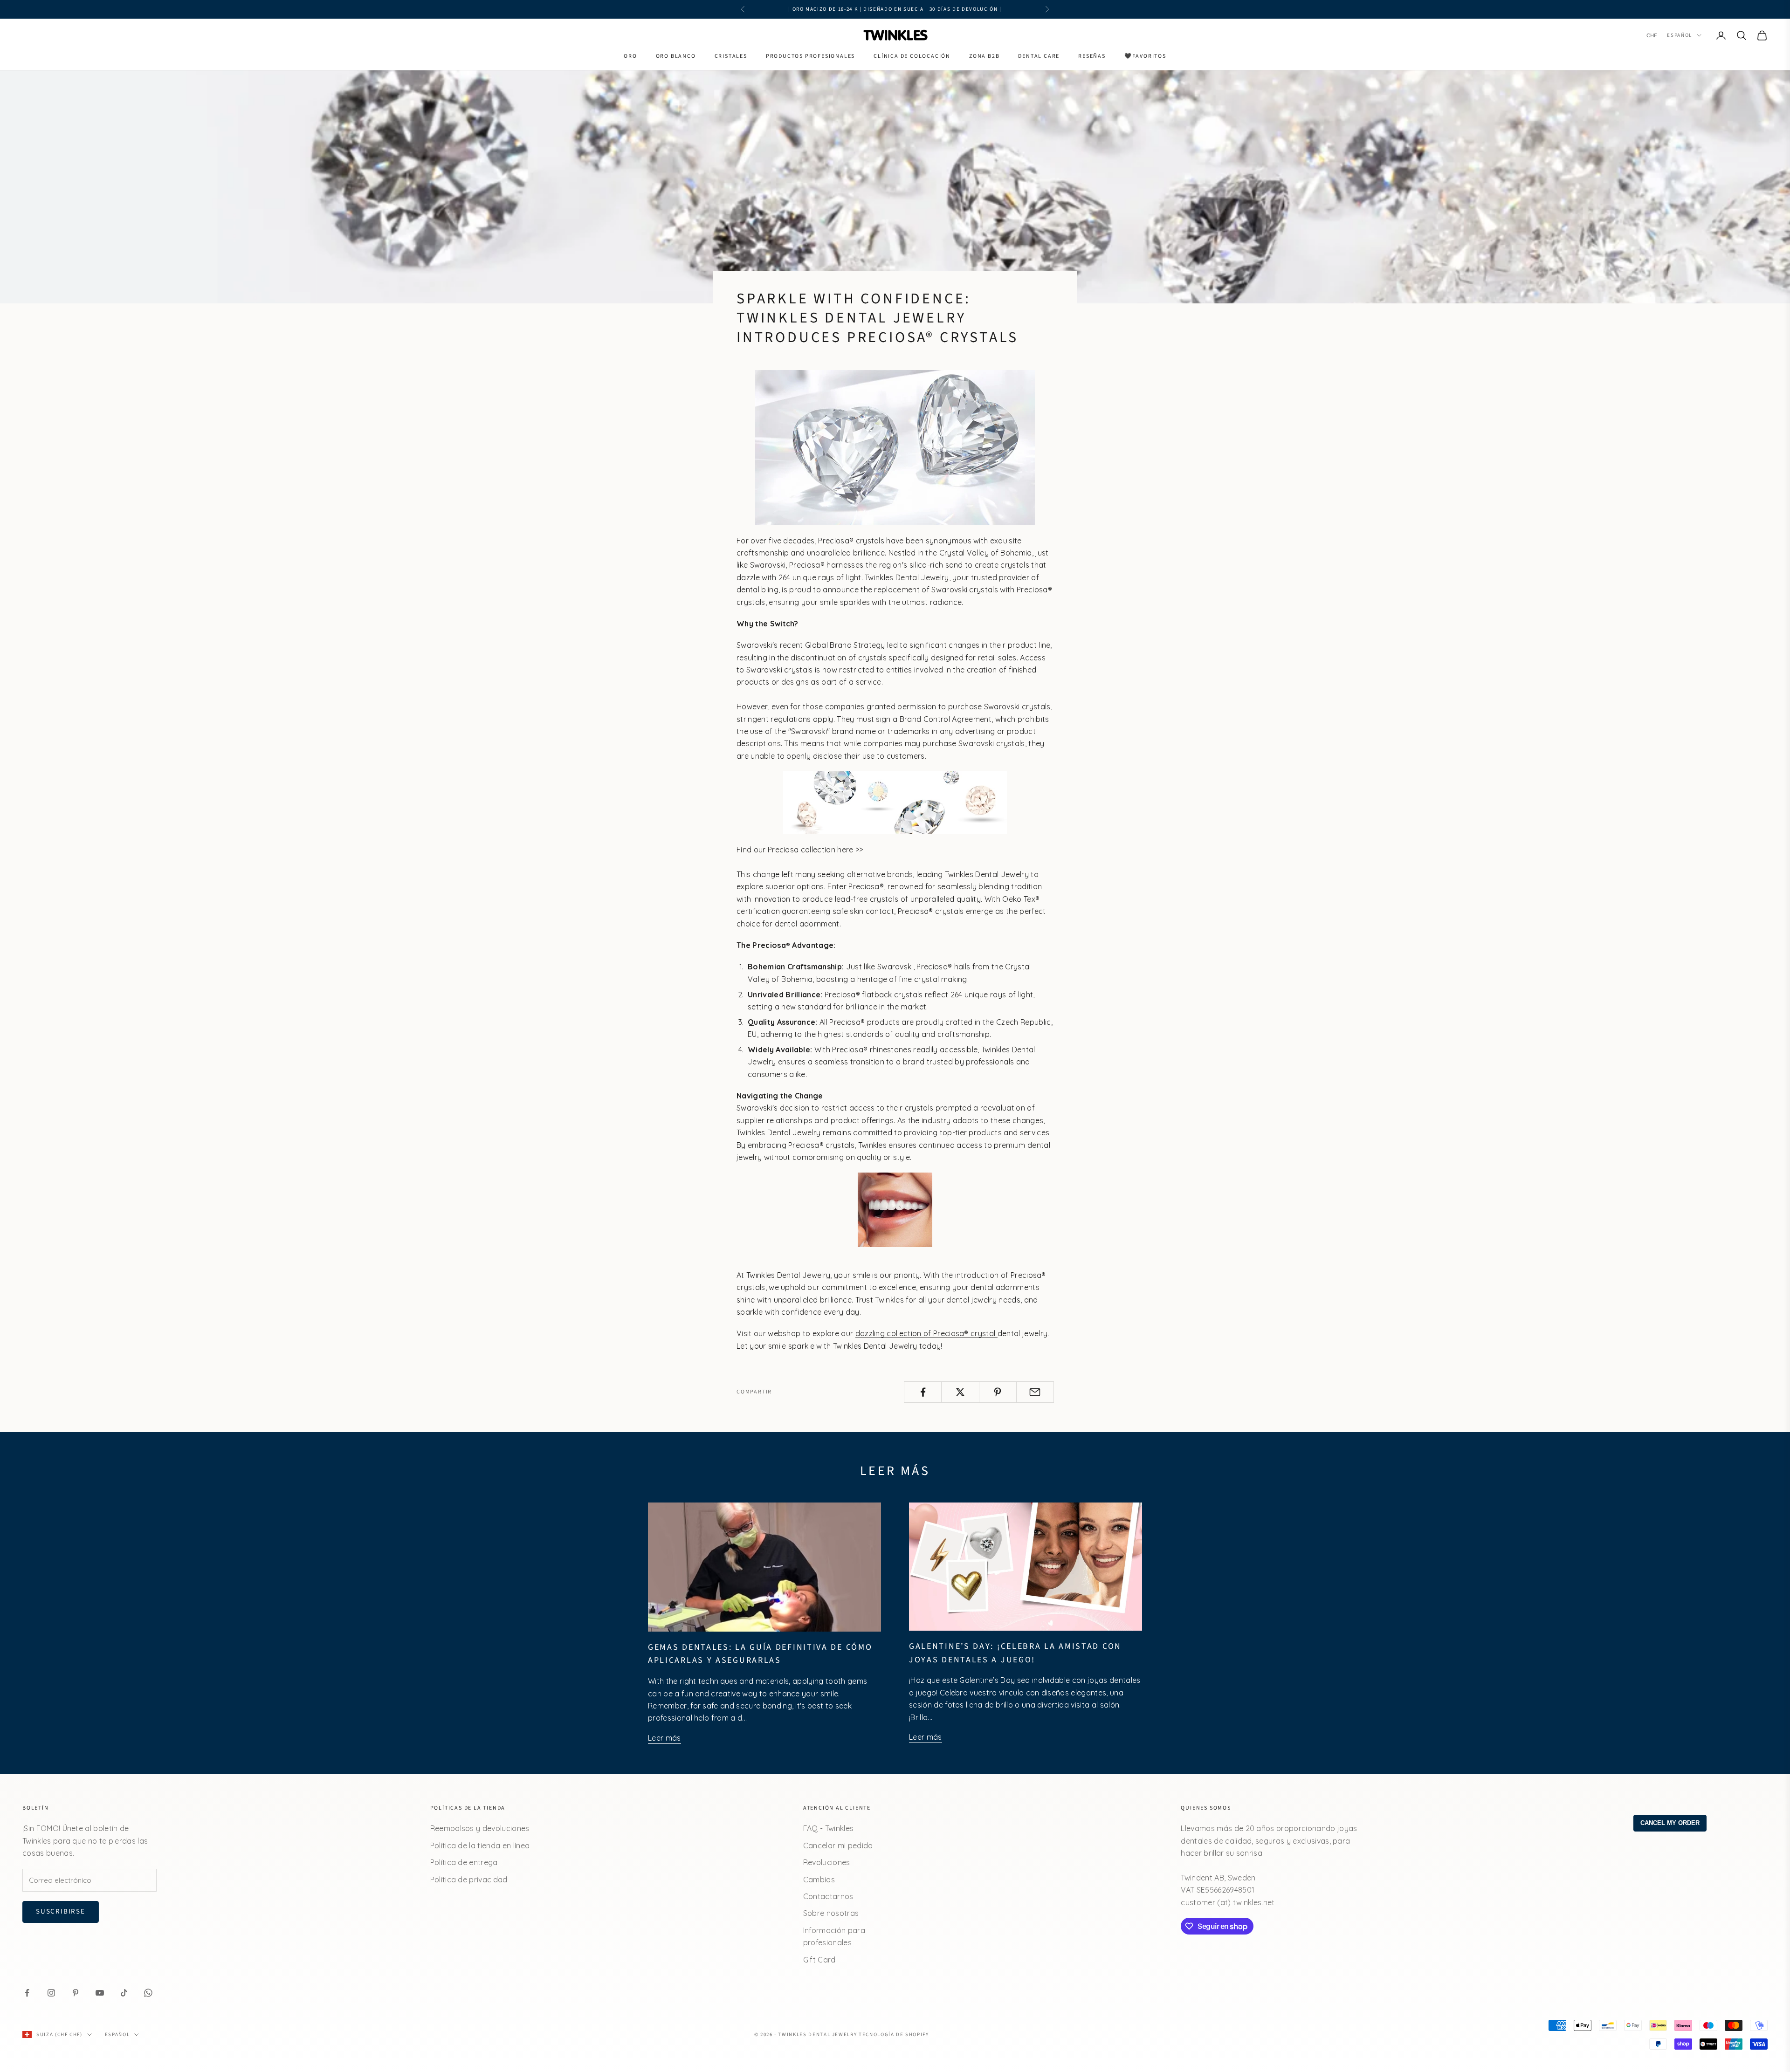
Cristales (731, 56)
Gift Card (819, 1960)
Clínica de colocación (912, 56)
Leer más (664, 1738)
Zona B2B (984, 56)
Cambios (819, 1880)
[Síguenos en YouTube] (100, 1993)
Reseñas (1092, 56)
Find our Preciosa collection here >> (800, 850)
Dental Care (1039, 56)
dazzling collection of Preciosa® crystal (926, 1333)
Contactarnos (828, 1896)
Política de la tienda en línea (480, 1846)
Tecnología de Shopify (894, 2034)
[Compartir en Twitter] (960, 1392)
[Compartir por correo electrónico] (1035, 1392)
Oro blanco (676, 56)
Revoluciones (827, 1862)
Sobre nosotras (831, 1913)
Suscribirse (61, 1911)
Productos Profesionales (810, 56)
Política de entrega (464, 1862)
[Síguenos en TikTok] (124, 1993)
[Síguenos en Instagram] (51, 1993)
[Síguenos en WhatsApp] (148, 1993)
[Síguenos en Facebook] (27, 1993)
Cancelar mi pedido (838, 1846)
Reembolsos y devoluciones (480, 1828)
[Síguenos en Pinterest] (76, 1993)
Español (1680, 35)
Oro (630, 56)
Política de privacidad (469, 1880)
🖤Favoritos (1145, 56)
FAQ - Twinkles (828, 1828)
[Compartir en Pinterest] (998, 1392)
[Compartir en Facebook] (923, 1392)
